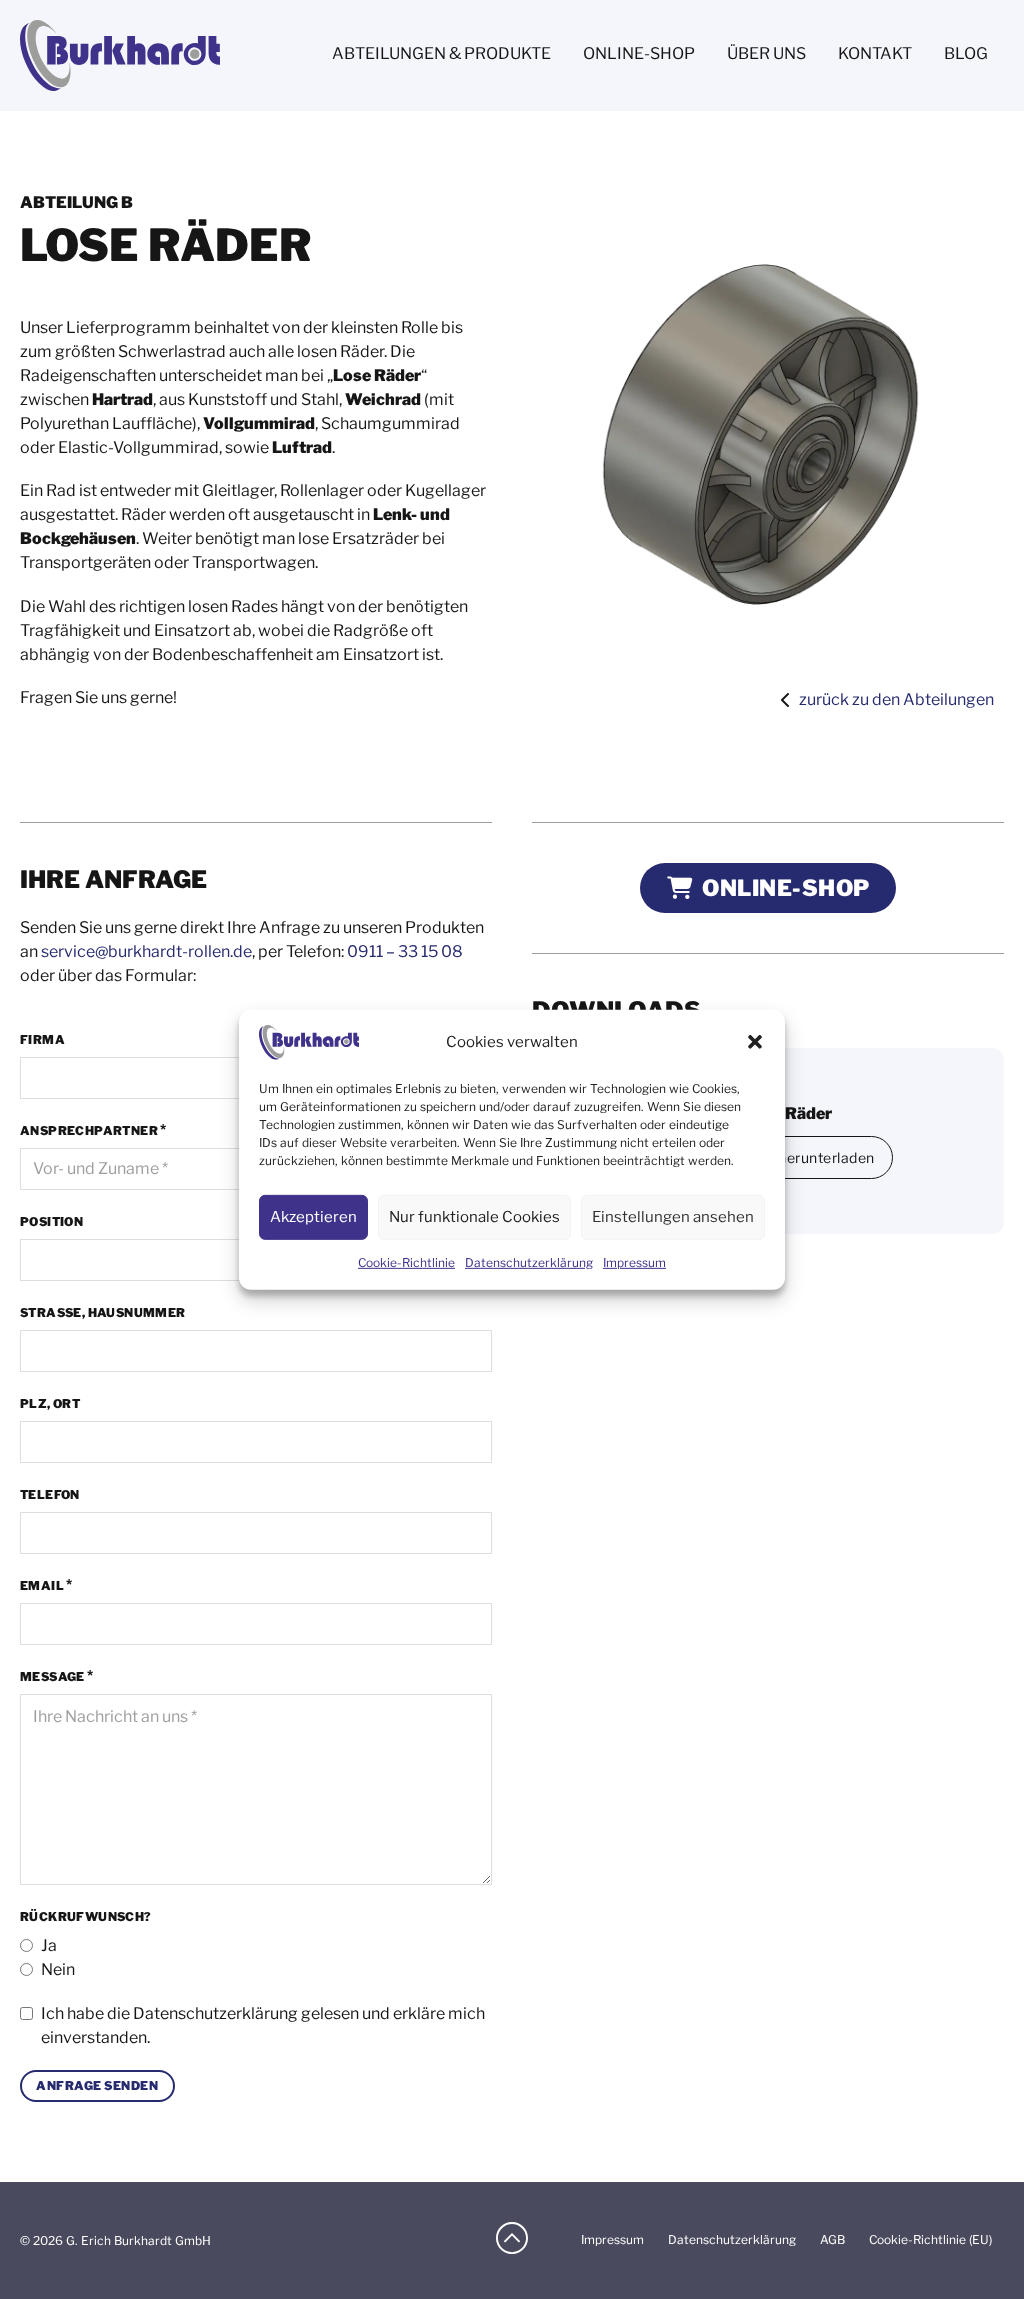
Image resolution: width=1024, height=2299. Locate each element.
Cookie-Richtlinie (406, 1262)
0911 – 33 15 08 (405, 951)
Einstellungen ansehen (673, 1217)
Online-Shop (639, 53)
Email (42, 1585)
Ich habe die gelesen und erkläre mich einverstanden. (263, 2025)
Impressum (634, 1262)
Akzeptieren (313, 1217)
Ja (49, 1945)
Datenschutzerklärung (215, 2013)
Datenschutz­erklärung (529, 1262)
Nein (58, 1969)
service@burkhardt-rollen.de (146, 951)
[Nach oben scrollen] (512, 2240)
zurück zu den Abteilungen (896, 699)
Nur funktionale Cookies (474, 1217)
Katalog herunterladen (798, 1157)
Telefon (50, 1494)
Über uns (766, 53)
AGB (832, 2239)
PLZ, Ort (50, 1403)
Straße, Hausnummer (103, 1312)
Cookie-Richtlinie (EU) (930, 2239)
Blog (966, 53)
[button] (755, 1042)
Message (52, 1676)
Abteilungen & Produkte (441, 53)
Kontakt (875, 53)
